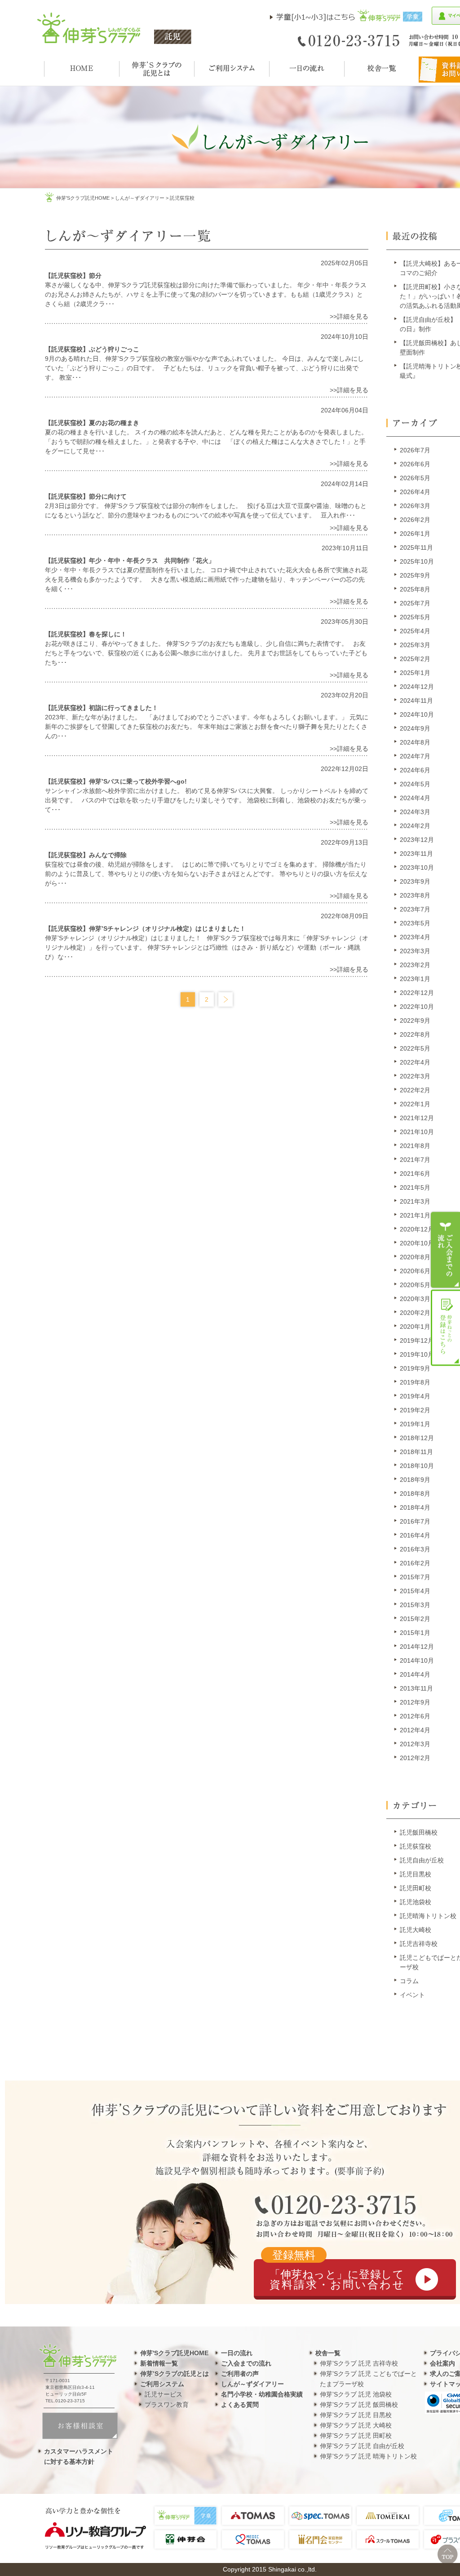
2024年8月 (415, 742)
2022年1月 (415, 1104)
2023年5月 (415, 923)
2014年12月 (417, 1647)
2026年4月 (415, 492)
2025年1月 (415, 673)
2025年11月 (416, 548)
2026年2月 (415, 520)
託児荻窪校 (416, 1846)
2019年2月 (415, 1410)
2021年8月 (415, 1146)
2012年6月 (415, 1716)
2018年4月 (415, 1507)
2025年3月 (415, 645)
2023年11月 (416, 854)
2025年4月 (415, 631)
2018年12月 (417, 1438)
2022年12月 (417, 993)
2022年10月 (417, 1007)
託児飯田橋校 (419, 1832)
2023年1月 (415, 979)
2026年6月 (415, 464)
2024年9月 (415, 728)
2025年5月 (415, 617)
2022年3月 (415, 1076)
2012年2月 (415, 1758)
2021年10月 (417, 1132)
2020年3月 (415, 1299)
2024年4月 (415, 798)
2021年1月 (415, 1215)
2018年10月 (417, 1466)
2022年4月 (415, 1062)
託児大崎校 (416, 1930)
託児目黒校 (416, 1874)
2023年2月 (415, 965)
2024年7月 (415, 756)
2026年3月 (415, 506)
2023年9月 (415, 881)
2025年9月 (415, 575)
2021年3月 (415, 1201)
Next (226, 999)
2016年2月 (415, 1563)
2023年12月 (417, 840)
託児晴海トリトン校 (428, 1916)
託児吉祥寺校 (419, 1944)
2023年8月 (415, 895)
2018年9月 (415, 1480)
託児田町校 (416, 1888)
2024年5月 (415, 784)
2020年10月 (417, 1243)
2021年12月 (417, 1118)
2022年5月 (415, 1048)
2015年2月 (415, 1619)
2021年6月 (415, 1174)
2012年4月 (415, 1730)
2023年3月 (415, 951)
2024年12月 (417, 687)
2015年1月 (415, 1633)
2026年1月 (415, 534)
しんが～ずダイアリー (140, 198)
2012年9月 (415, 1702)
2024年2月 (415, 826)
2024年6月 (415, 770)
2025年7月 (415, 603)
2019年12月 (417, 1341)
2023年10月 (417, 867)
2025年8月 (415, 589)
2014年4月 (415, 1674)
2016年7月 (415, 1521)
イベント (412, 1995)
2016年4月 (415, 1535)
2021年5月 (415, 1187)
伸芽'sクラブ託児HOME (83, 198)
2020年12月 (417, 1229)
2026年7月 (415, 450)
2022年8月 (415, 1034)
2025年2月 (415, 659)
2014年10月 (417, 1660)
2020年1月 (415, 1327)
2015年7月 (415, 1577)
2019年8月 (415, 1382)
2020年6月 (415, 1271)
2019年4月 (415, 1396)
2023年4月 (415, 937)
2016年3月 (415, 1549)
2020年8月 (415, 1257)
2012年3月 (415, 1744)
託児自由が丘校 (422, 1860)
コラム (409, 1981)
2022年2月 (415, 1090)
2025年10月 (417, 561)
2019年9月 (415, 1368)
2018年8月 (415, 1494)
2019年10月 (417, 1354)
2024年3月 (415, 812)
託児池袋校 (416, 1902)
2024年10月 (417, 714)
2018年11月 (416, 1452)
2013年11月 (416, 1688)
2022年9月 (415, 1021)
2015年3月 (415, 1605)
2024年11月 (416, 701)
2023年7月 (415, 909)
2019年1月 (415, 1424)
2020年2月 (415, 1313)
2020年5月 (415, 1285)
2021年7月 (415, 1160)
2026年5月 (415, 478)
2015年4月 (415, 1591)
